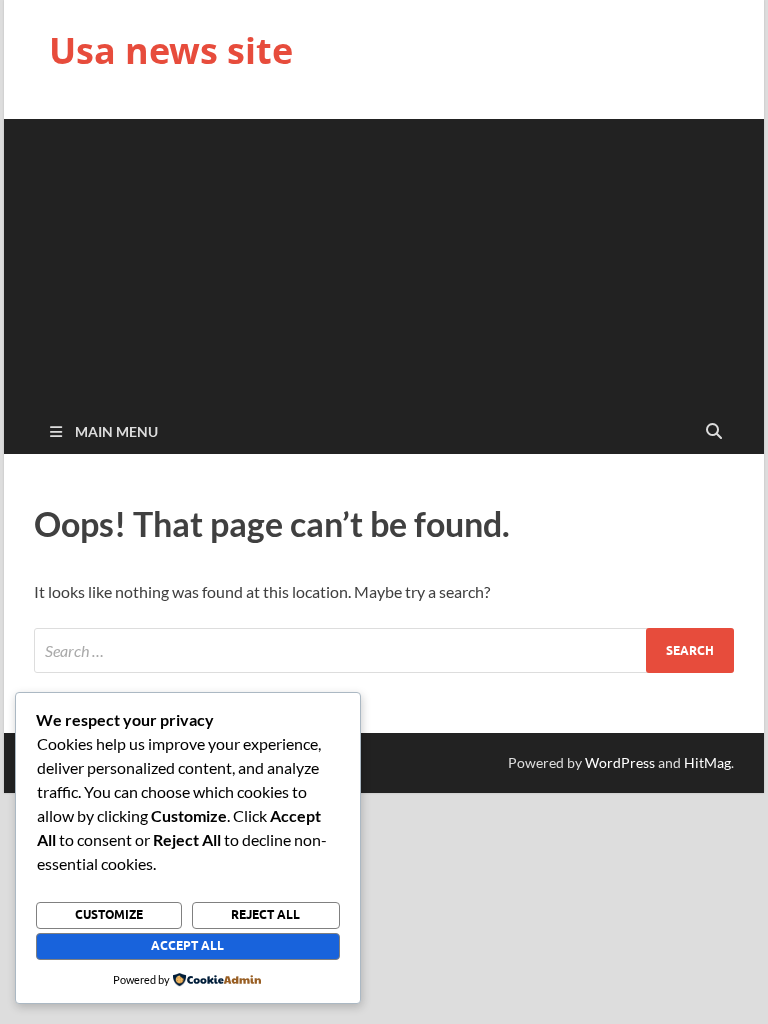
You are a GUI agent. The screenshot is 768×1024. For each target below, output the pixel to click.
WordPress (620, 762)
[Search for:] (384, 650)
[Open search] (714, 432)
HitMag (707, 762)
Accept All (187, 945)
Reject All (265, 914)
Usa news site (171, 50)
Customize (109, 914)
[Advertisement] (384, 259)
